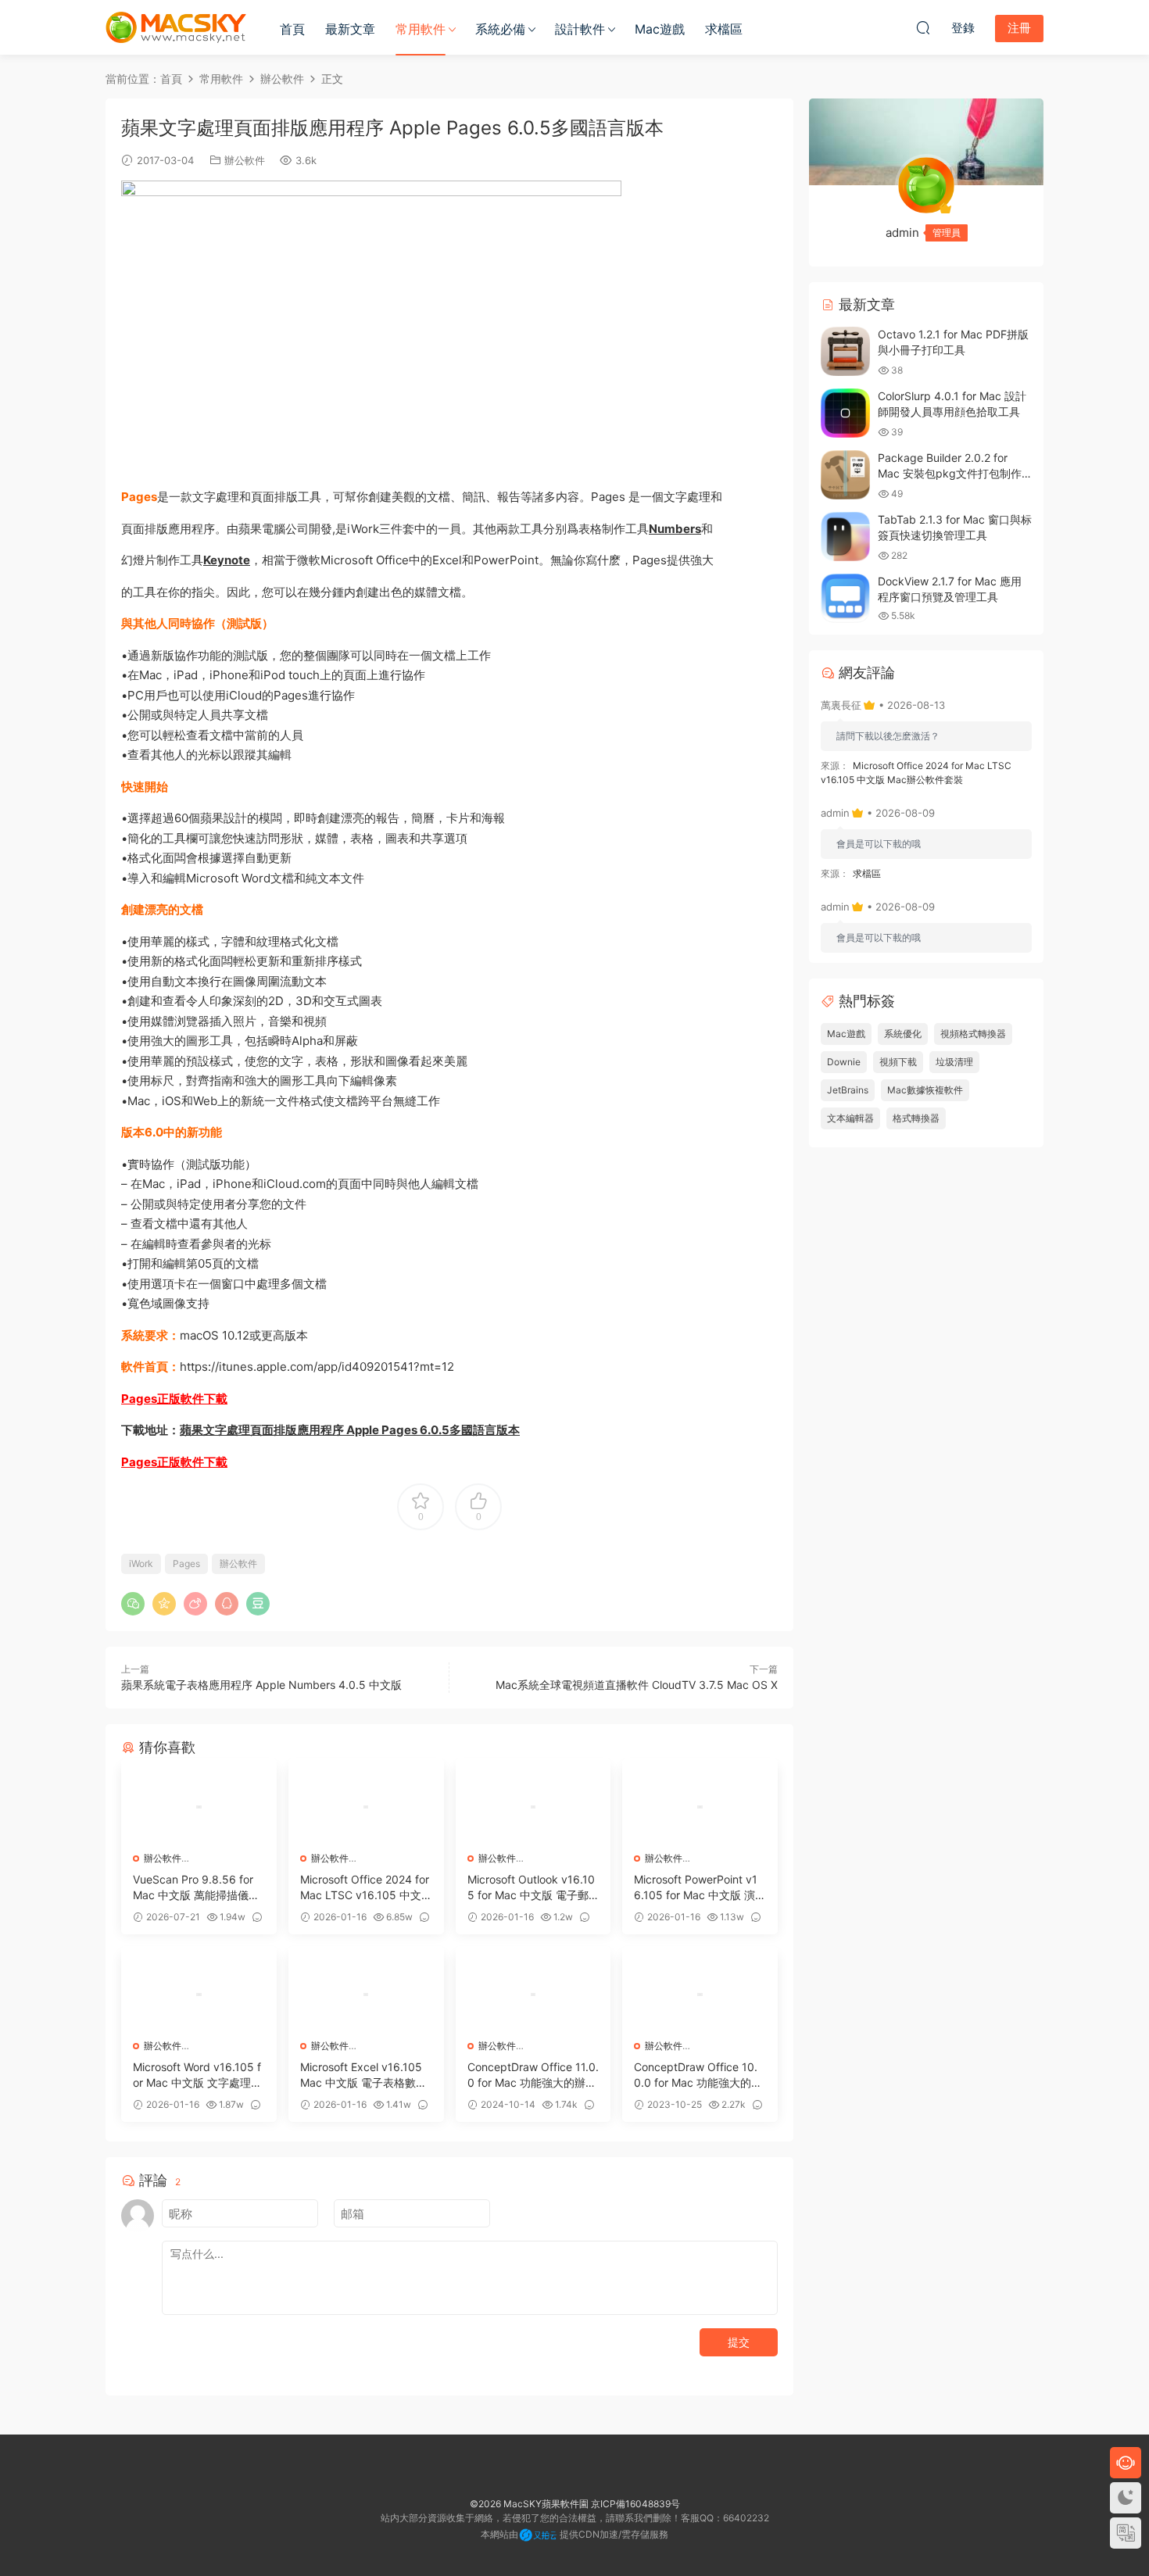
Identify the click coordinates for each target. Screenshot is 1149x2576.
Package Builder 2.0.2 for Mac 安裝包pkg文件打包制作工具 (950, 473)
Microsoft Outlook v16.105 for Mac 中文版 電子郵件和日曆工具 (531, 1888)
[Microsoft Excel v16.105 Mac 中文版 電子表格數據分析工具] (366, 1995)
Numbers (675, 529)
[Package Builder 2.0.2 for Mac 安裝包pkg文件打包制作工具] (845, 475)
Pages (186, 1563)
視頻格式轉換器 (973, 1034)
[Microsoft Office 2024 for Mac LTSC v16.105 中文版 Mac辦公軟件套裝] (366, 1807)
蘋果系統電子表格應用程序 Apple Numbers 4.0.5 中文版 (261, 1685)
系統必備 (500, 29)
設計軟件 (580, 29)
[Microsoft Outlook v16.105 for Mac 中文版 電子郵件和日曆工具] (533, 1807)
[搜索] (923, 27)
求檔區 (724, 29)
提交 (739, 2342)
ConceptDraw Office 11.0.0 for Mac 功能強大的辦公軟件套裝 (533, 2075)
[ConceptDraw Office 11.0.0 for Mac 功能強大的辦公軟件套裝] (533, 1995)
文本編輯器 (850, 1118)
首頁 (292, 29)
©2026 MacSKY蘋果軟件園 (529, 2504)
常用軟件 (421, 29)
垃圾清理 (954, 1062)
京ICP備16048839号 (635, 2504)
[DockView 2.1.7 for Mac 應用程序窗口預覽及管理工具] (845, 598)
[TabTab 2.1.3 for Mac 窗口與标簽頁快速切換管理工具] (845, 537)
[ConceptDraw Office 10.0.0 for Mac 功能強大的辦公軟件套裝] (700, 1995)
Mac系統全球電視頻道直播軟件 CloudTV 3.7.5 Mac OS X (637, 1685)
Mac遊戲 (660, 29)
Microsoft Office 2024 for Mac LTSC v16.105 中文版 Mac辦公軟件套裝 (365, 1888)
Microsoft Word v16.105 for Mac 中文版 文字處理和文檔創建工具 (197, 2075)
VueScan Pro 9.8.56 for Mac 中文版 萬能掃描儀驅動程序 (196, 1888)
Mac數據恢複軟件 (925, 1090)
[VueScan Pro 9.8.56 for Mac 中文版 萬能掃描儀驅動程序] (199, 1807)
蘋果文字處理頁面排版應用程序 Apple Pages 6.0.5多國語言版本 (350, 1430)
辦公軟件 (245, 160)
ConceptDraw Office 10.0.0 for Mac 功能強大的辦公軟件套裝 (698, 2075)
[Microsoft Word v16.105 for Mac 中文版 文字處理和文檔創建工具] (199, 1995)
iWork (141, 1563)
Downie (844, 1062)
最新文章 (350, 29)
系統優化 (903, 1034)
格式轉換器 (916, 1118)
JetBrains (848, 1090)
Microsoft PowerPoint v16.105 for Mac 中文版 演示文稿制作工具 (696, 1888)
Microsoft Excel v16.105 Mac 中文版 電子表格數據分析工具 (363, 2075)
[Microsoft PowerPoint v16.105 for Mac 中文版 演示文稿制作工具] (700, 1807)
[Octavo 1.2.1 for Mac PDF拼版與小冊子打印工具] (845, 351)
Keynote (227, 560)
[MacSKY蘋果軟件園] (176, 27)
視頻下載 (898, 1062)
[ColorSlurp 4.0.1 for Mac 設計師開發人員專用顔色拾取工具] (845, 413)
